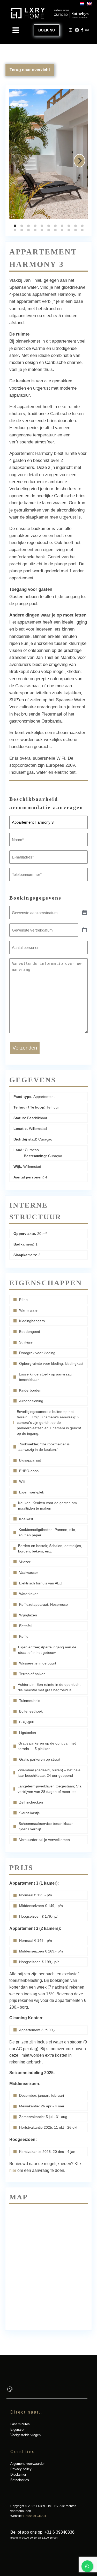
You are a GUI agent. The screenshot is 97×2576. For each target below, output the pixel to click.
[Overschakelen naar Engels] (88, 4)
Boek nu (47, 30)
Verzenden (25, 1048)
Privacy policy (21, 2469)
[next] (79, 161)
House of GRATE (35, 2516)
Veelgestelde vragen (25, 2435)
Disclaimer (18, 2475)
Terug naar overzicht (30, 70)
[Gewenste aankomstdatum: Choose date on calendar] (85, 913)
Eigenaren (18, 2430)
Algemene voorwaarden (28, 2464)
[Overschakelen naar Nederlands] (81, 4)
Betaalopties (20, 2480)
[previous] (18, 161)
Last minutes (20, 2424)
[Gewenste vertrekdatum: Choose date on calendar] (85, 930)
